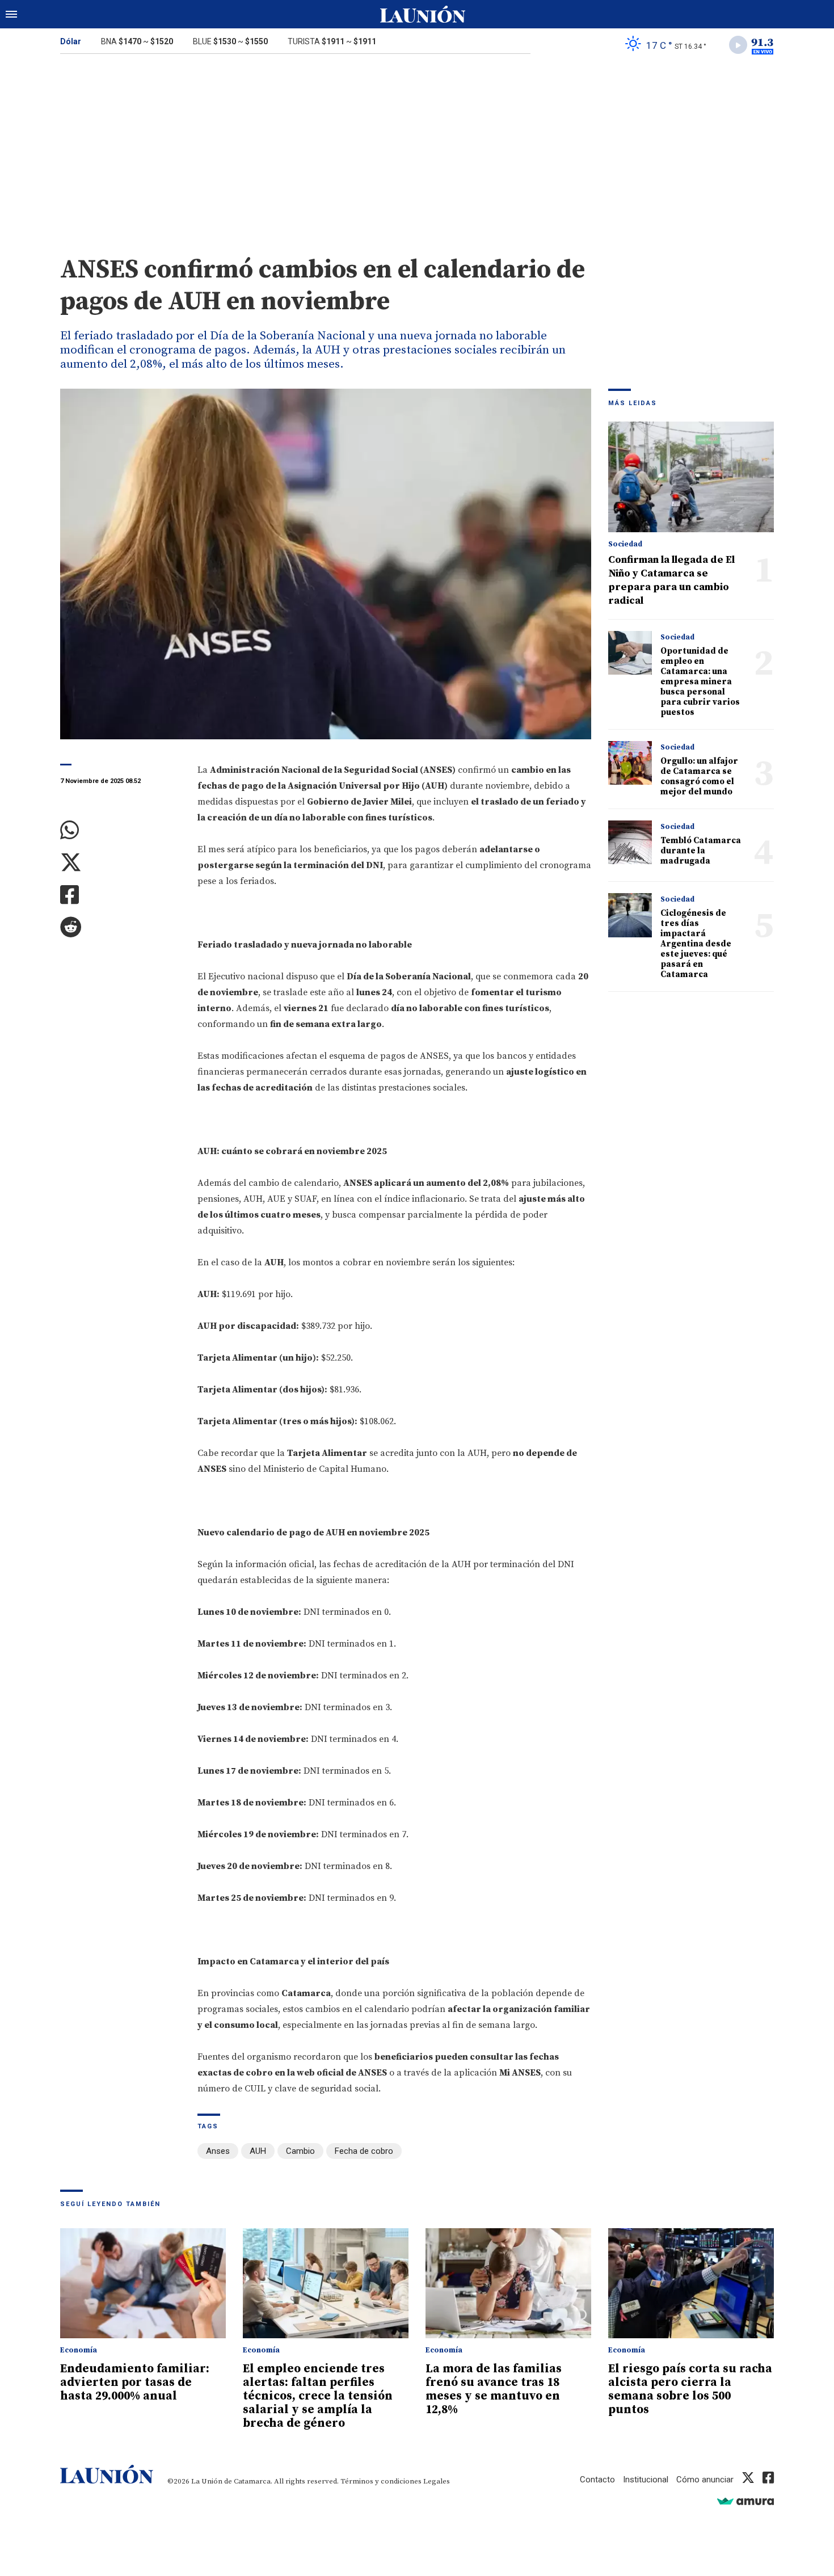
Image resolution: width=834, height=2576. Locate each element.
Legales (437, 2481)
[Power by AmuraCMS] (745, 2501)
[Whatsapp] (120, 830)
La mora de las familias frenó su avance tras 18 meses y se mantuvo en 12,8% (494, 2389)
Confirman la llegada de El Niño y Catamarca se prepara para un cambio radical (671, 580)
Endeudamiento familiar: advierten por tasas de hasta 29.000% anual (135, 2383)
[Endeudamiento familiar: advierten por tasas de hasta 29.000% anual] (143, 2284)
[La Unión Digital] (423, 14)
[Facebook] (120, 895)
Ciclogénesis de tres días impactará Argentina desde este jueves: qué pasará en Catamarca (696, 944)
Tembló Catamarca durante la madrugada (701, 851)
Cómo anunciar (705, 2480)
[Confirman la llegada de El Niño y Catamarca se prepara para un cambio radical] (691, 477)
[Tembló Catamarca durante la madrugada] (630, 842)
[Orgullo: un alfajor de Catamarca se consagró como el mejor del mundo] (630, 763)
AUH (258, 2151)
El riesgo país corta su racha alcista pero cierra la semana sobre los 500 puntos (690, 2389)
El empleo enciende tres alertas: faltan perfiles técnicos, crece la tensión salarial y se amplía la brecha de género (318, 2396)
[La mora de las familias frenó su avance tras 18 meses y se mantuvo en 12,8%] (508, 2284)
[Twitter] (120, 863)
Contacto (597, 2480)
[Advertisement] (417, 146)
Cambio (300, 2151)
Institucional (646, 2480)
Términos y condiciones (381, 2481)
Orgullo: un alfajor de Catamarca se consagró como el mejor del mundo (699, 776)
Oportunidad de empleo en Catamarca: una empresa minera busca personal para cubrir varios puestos (700, 682)
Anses (218, 2151)
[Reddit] (120, 927)
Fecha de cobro (364, 2151)
